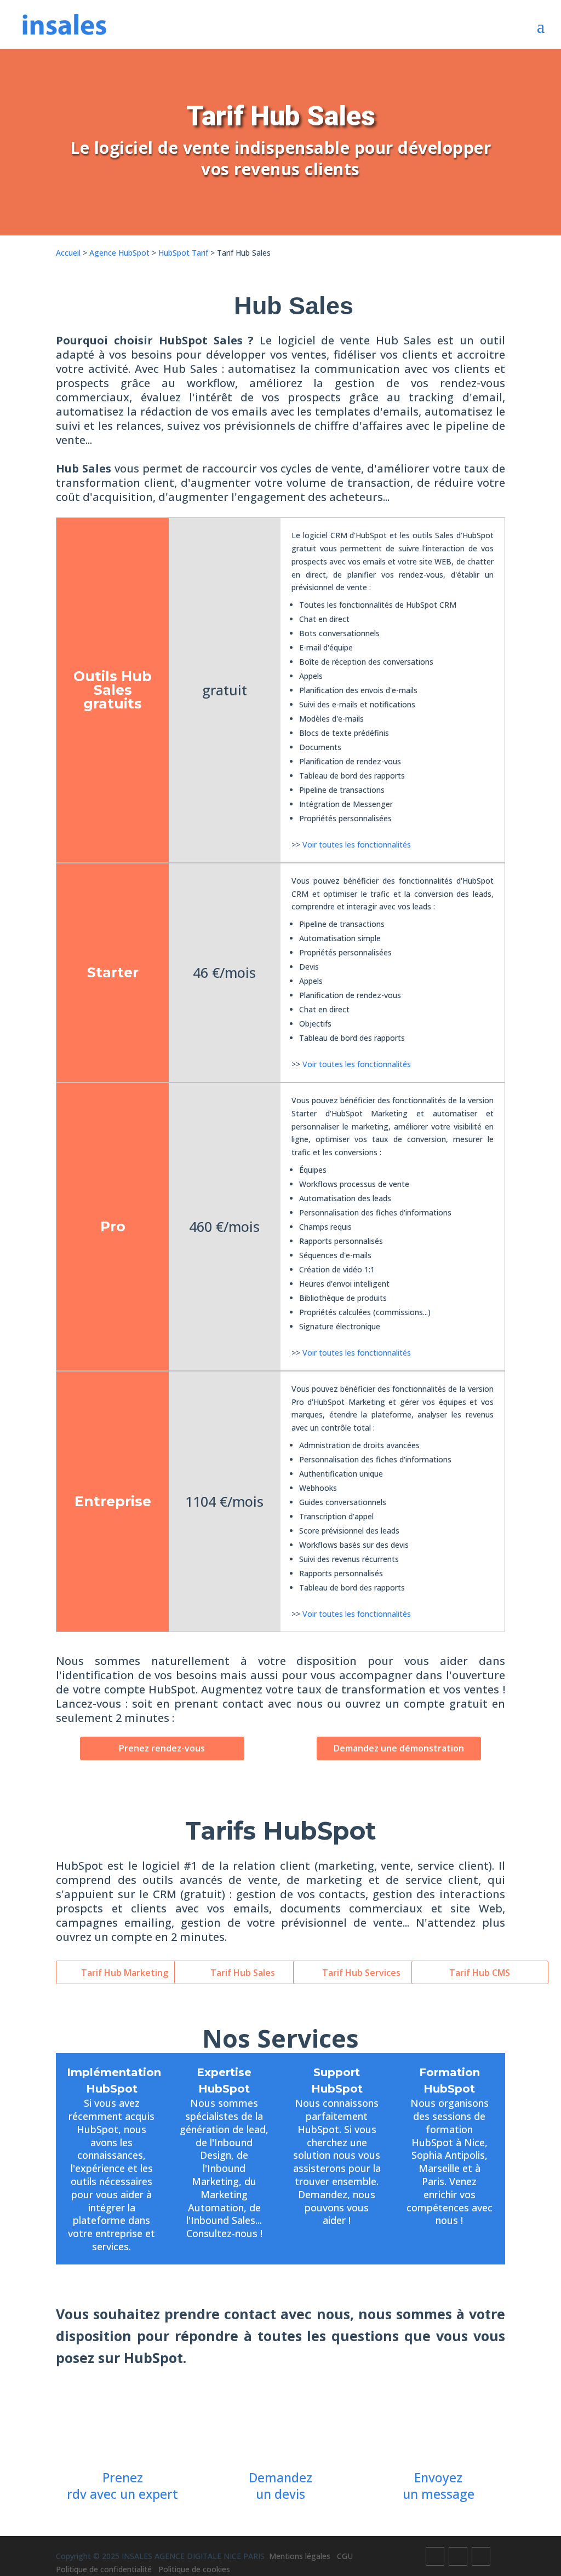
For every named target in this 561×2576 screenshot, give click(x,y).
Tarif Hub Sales (243, 1973)
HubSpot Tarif (183, 253)
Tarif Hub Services (361, 1973)
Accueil (68, 253)
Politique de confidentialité (107, 2569)
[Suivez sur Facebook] (435, 2556)
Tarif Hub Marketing (125, 1973)
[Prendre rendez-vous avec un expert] (122, 2421)
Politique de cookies (194, 2569)
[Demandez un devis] (280, 2421)
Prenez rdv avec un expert (122, 2486)
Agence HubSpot (119, 253)
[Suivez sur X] (458, 2556)
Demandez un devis (280, 2486)
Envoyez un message (439, 2486)
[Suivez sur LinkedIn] (481, 2556)
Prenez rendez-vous (162, 1748)
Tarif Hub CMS (480, 1973)
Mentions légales (303, 2556)
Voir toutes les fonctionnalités (357, 845)
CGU (348, 2556)
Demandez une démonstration (399, 1748)
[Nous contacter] (439, 2421)
